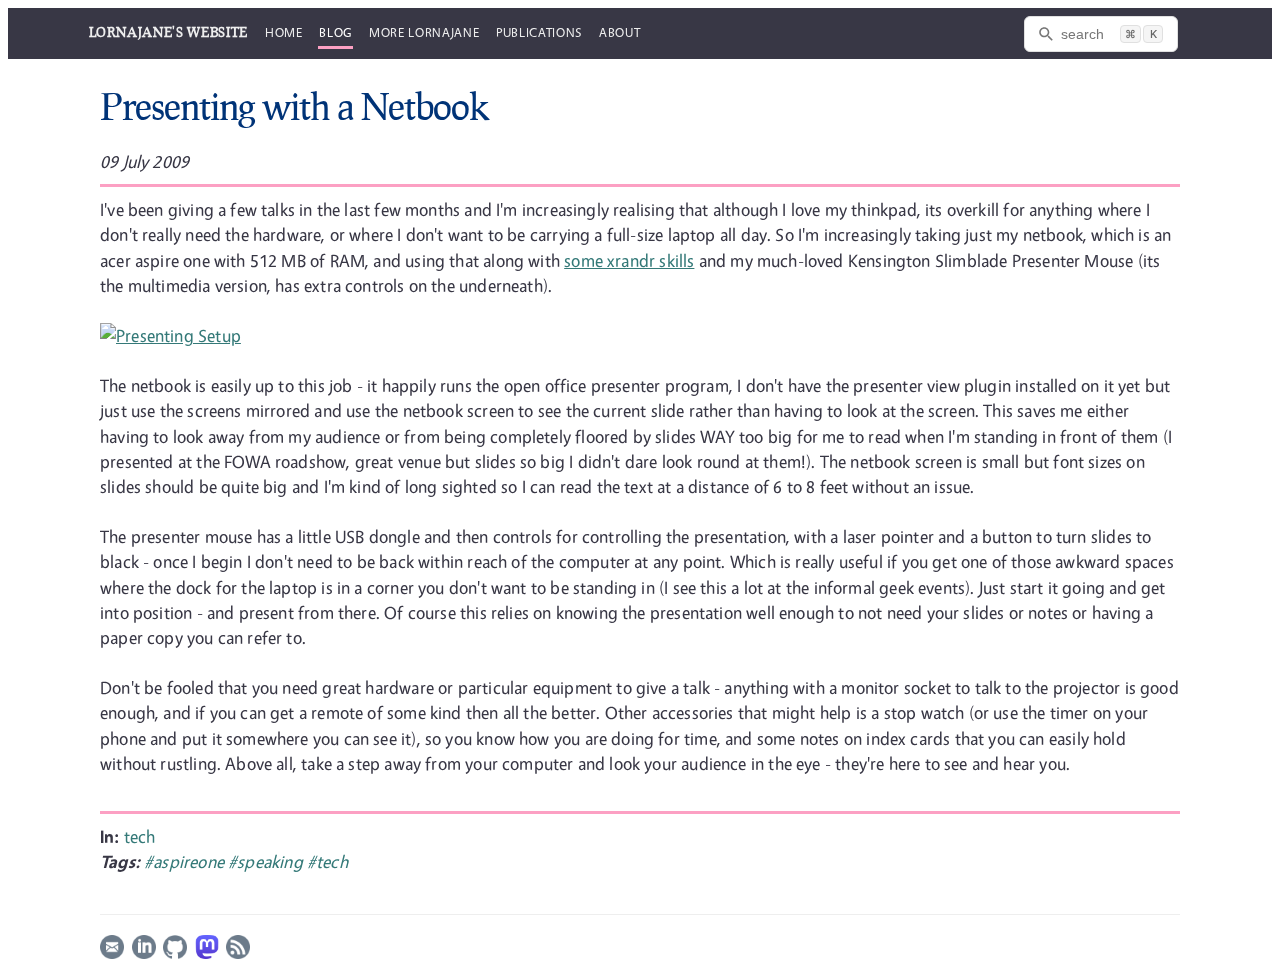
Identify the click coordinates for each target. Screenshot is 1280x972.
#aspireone (186, 861)
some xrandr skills (629, 260)
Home (284, 32)
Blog (335, 32)
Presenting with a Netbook (294, 106)
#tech (327, 861)
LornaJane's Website (168, 32)
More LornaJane (424, 32)
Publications (539, 32)
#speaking (267, 861)
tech (140, 836)
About (619, 32)
